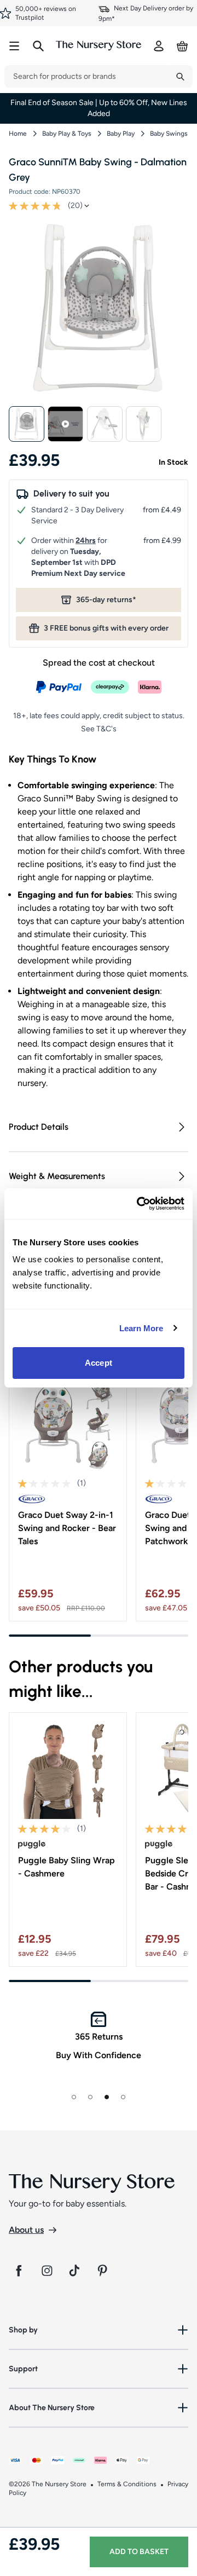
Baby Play (121, 134)
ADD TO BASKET (139, 2552)
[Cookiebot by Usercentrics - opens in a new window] (139, 1204)
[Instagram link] (47, 2271)
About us (26, 2230)
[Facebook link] (19, 2271)
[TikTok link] (76, 2271)
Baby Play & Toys (67, 134)
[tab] (74, 2097)
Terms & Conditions (127, 2484)
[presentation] (86, 76)
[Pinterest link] (104, 2271)
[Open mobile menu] (14, 46)
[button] (27, 424)
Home (18, 134)
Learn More (141, 1328)
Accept (99, 1363)
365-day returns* (106, 600)
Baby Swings (169, 134)
